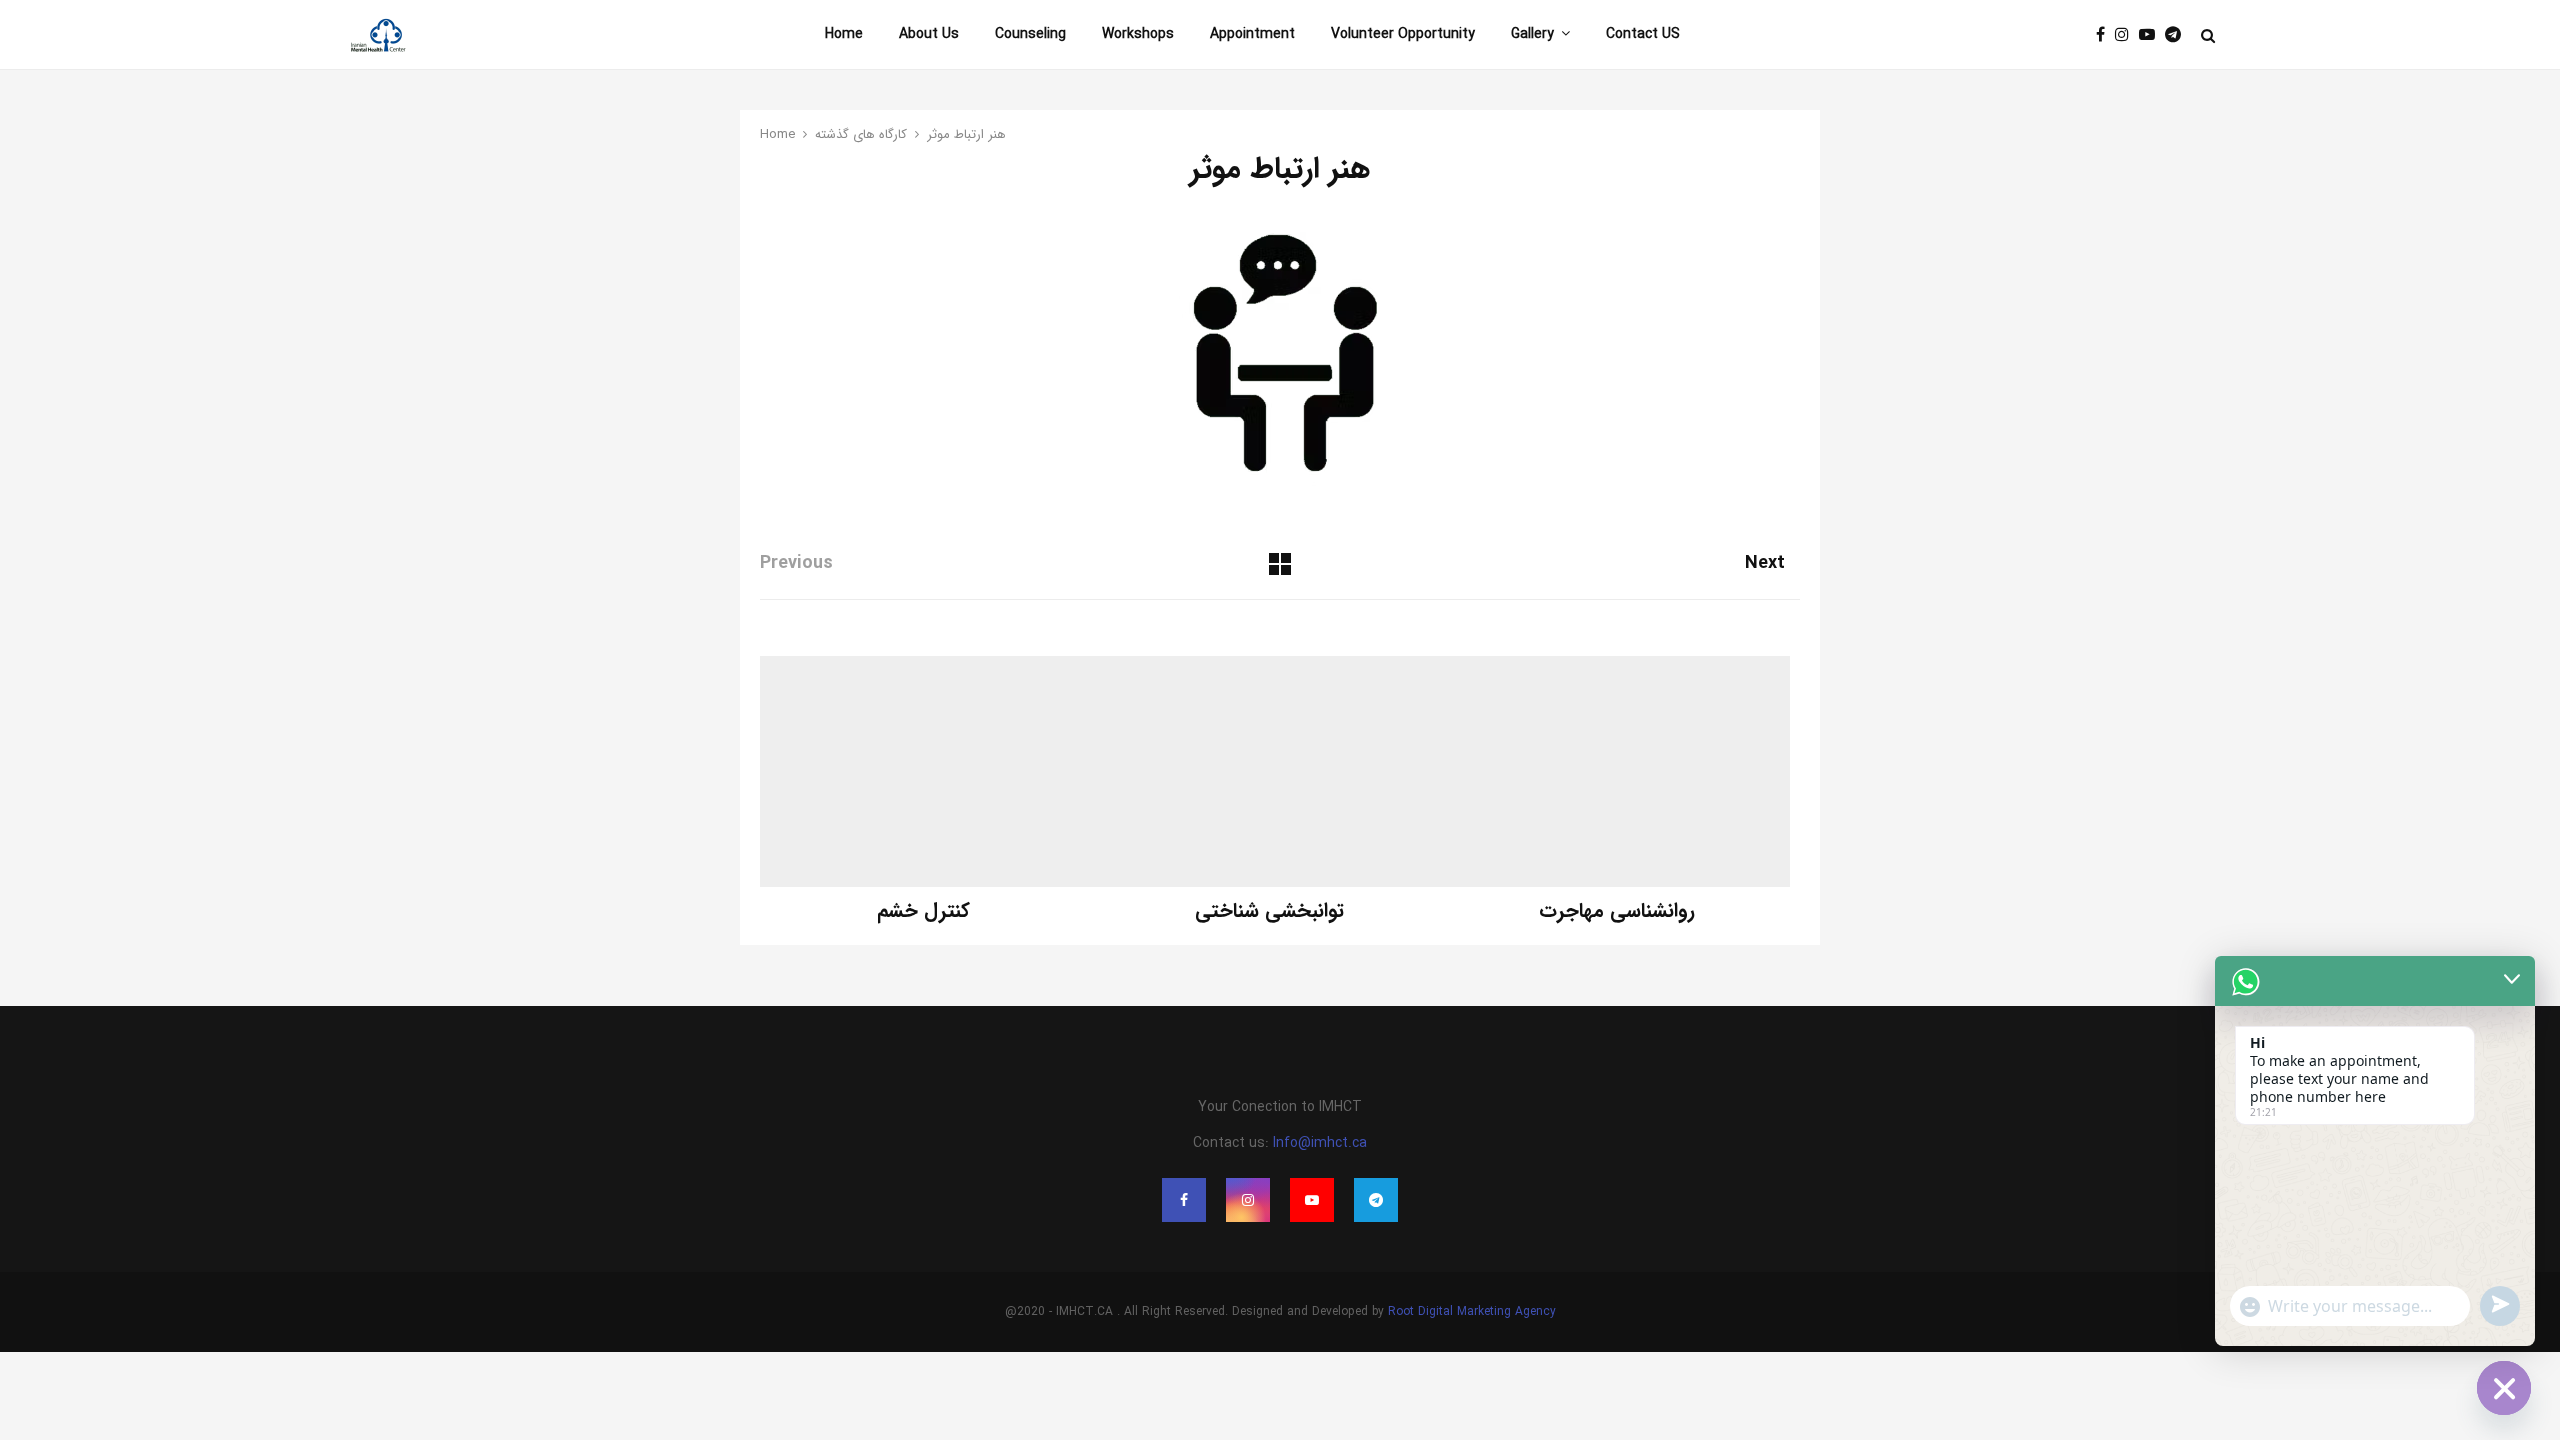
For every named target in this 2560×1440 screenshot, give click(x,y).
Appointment (1252, 34)
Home (844, 34)
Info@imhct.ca (1320, 1143)
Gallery (1532, 34)
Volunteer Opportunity (1403, 34)
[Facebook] (2105, 35)
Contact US (1643, 34)
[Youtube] (2152, 35)
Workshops (1138, 34)
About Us (929, 34)
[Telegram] (2178, 35)
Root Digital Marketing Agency (1472, 1311)
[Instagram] (2127, 35)
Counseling (1030, 34)
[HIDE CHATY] (2504, 1388)
